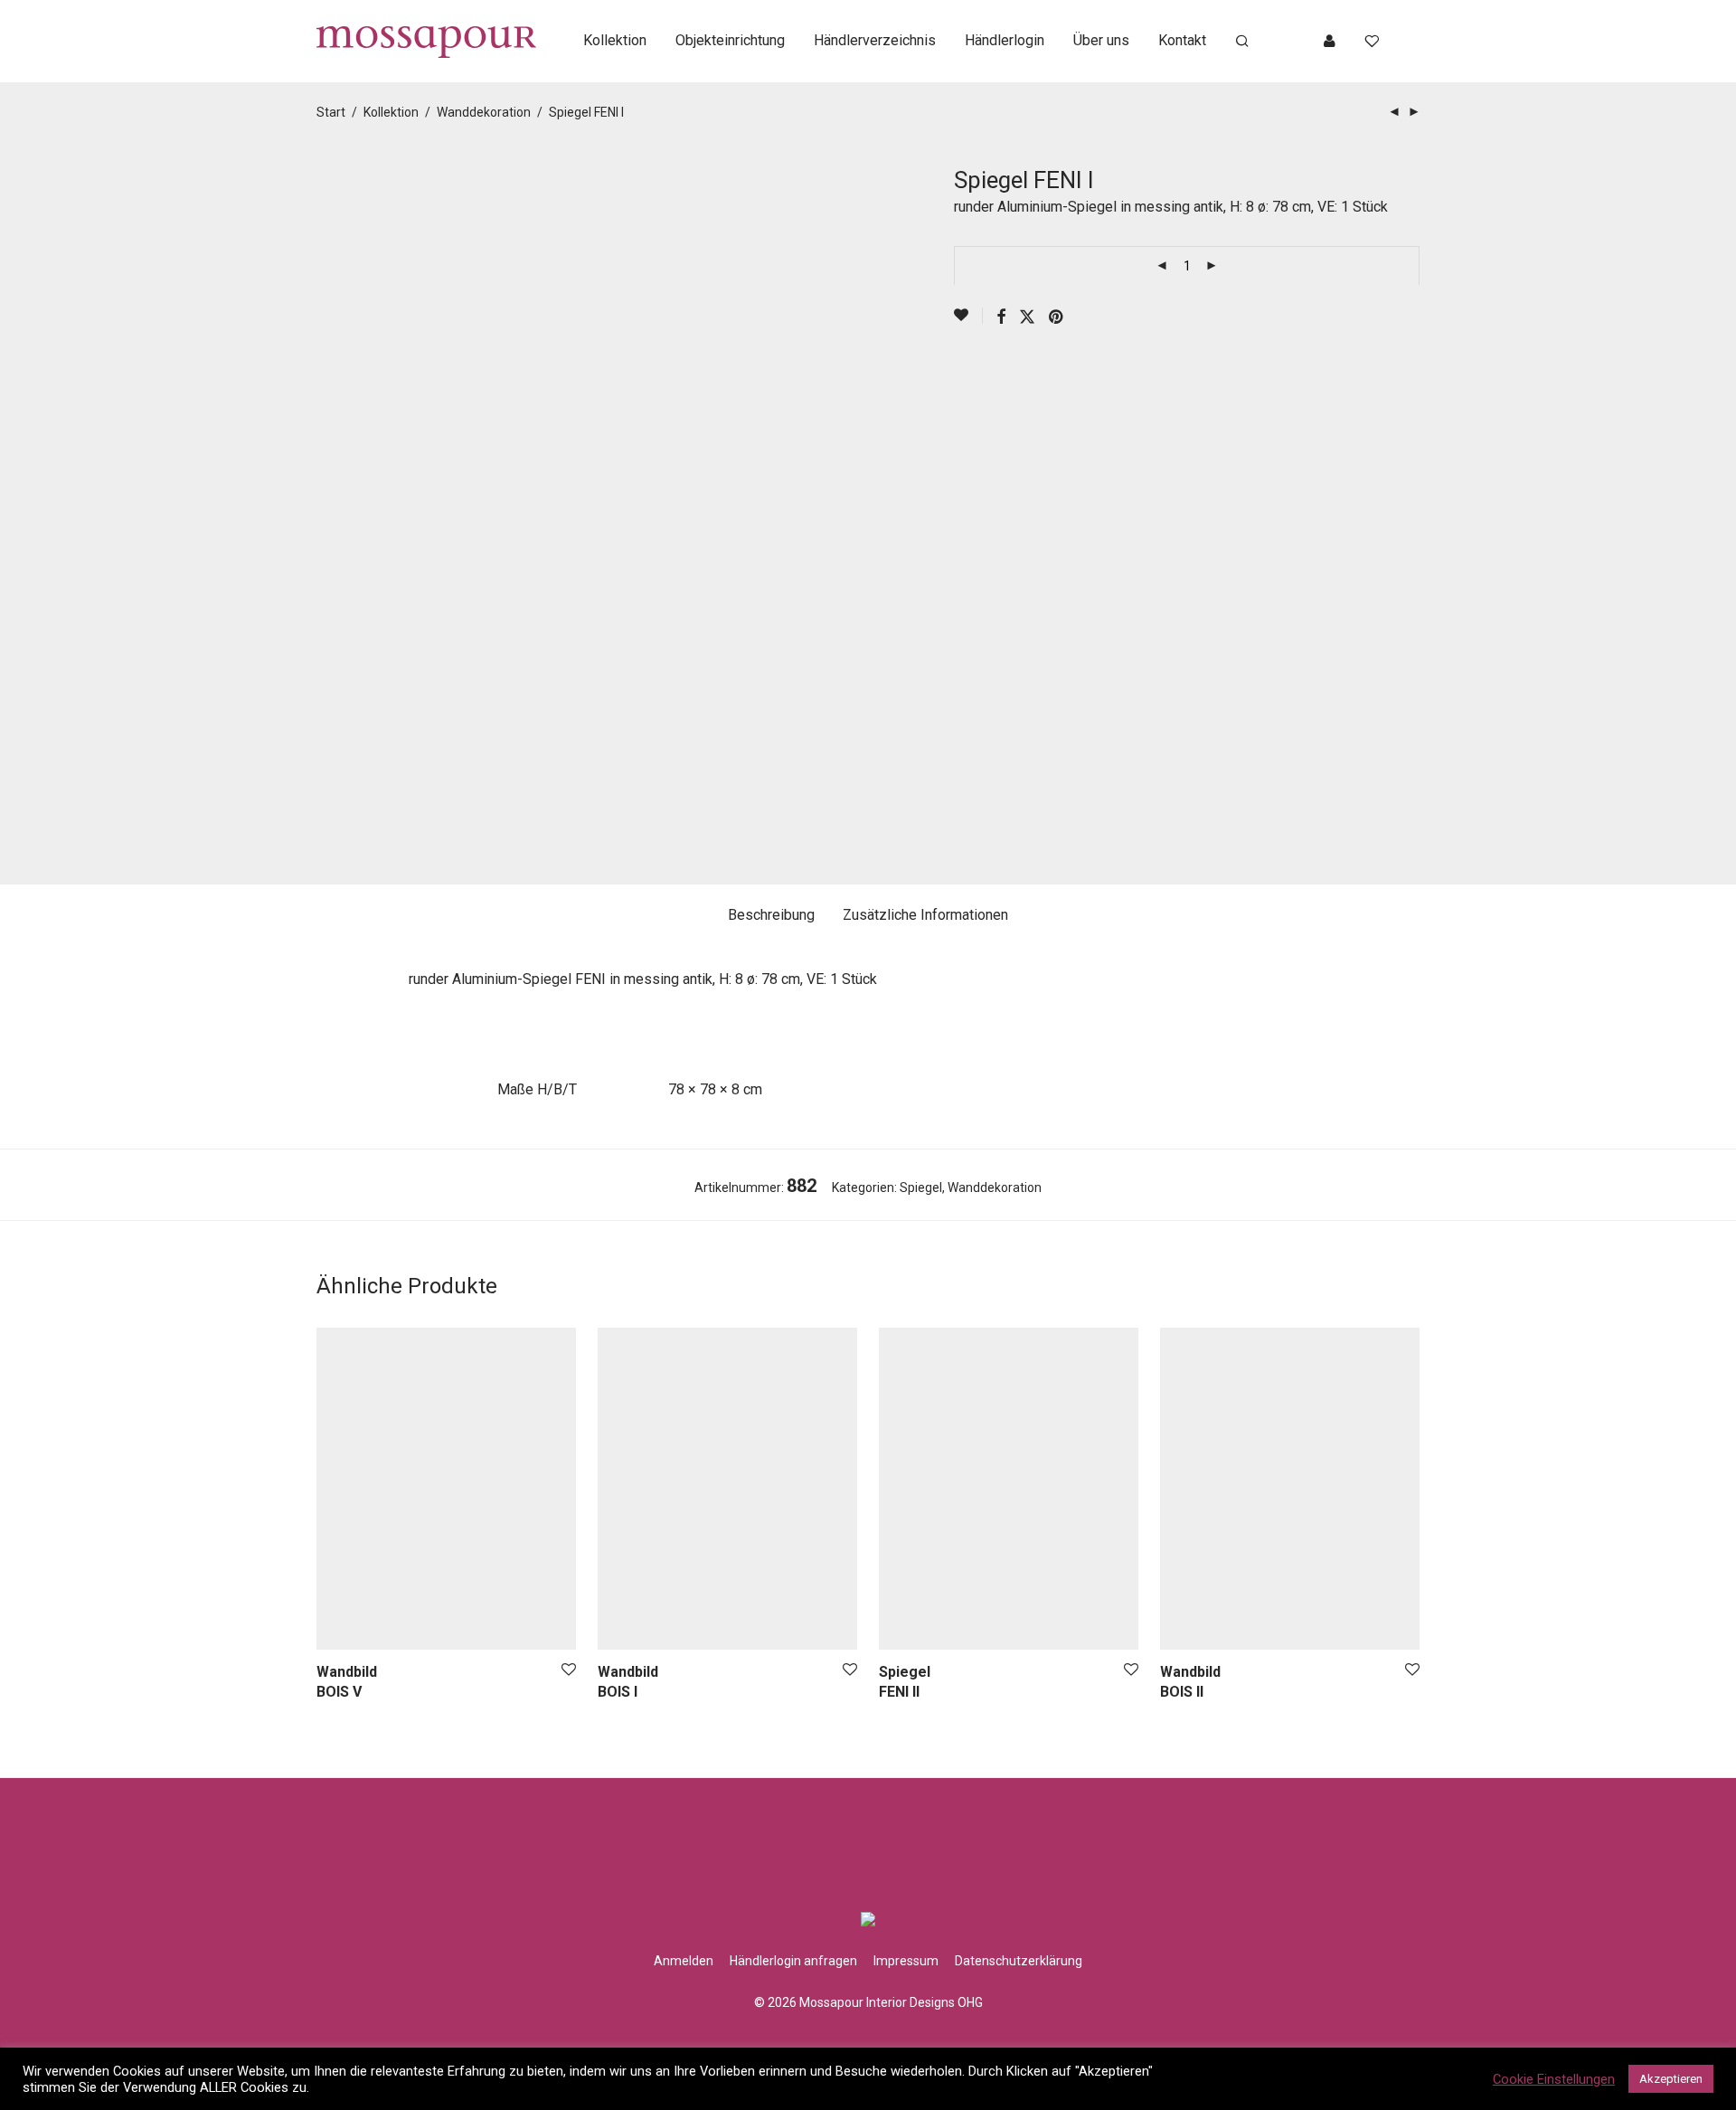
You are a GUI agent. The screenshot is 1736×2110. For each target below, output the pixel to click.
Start (331, 112)
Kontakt (1182, 40)
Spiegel (921, 1187)
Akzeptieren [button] (1671, 2079)
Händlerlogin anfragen (793, 1961)
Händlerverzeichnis (875, 40)
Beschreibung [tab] (771, 915)
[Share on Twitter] (1027, 317)
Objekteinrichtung (730, 40)
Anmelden (684, 1961)
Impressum (906, 1961)
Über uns (1101, 40)
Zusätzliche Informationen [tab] (925, 915)
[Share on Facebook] (1001, 317)
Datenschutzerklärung (1019, 1961)
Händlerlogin (1005, 40)
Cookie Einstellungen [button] (1554, 2079)
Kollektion (615, 40)
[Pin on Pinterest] (1057, 317)
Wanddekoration (484, 112)
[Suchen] (1242, 42)
